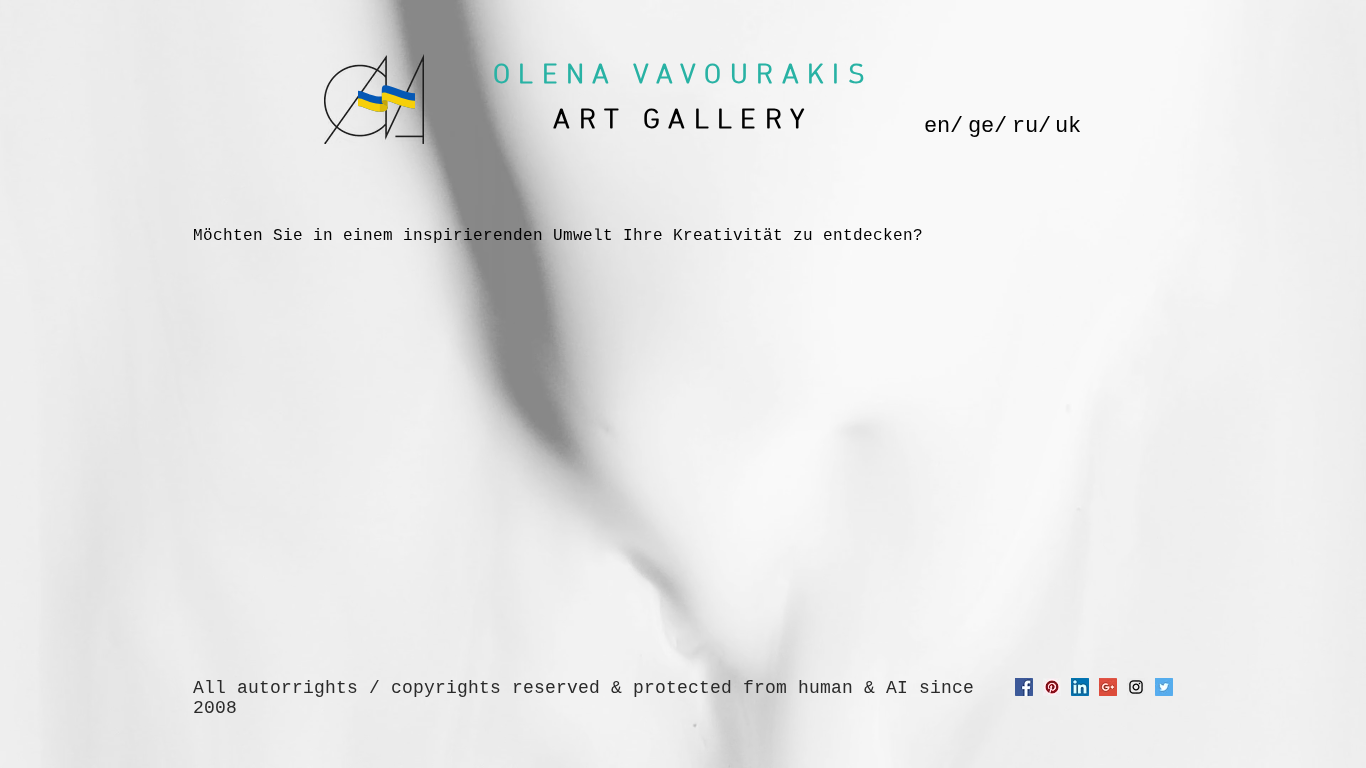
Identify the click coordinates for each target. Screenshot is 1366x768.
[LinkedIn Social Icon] (1080, 687)
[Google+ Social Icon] (1108, 687)
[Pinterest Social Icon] (1052, 687)
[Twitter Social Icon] (1164, 687)
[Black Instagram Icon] (1136, 687)
